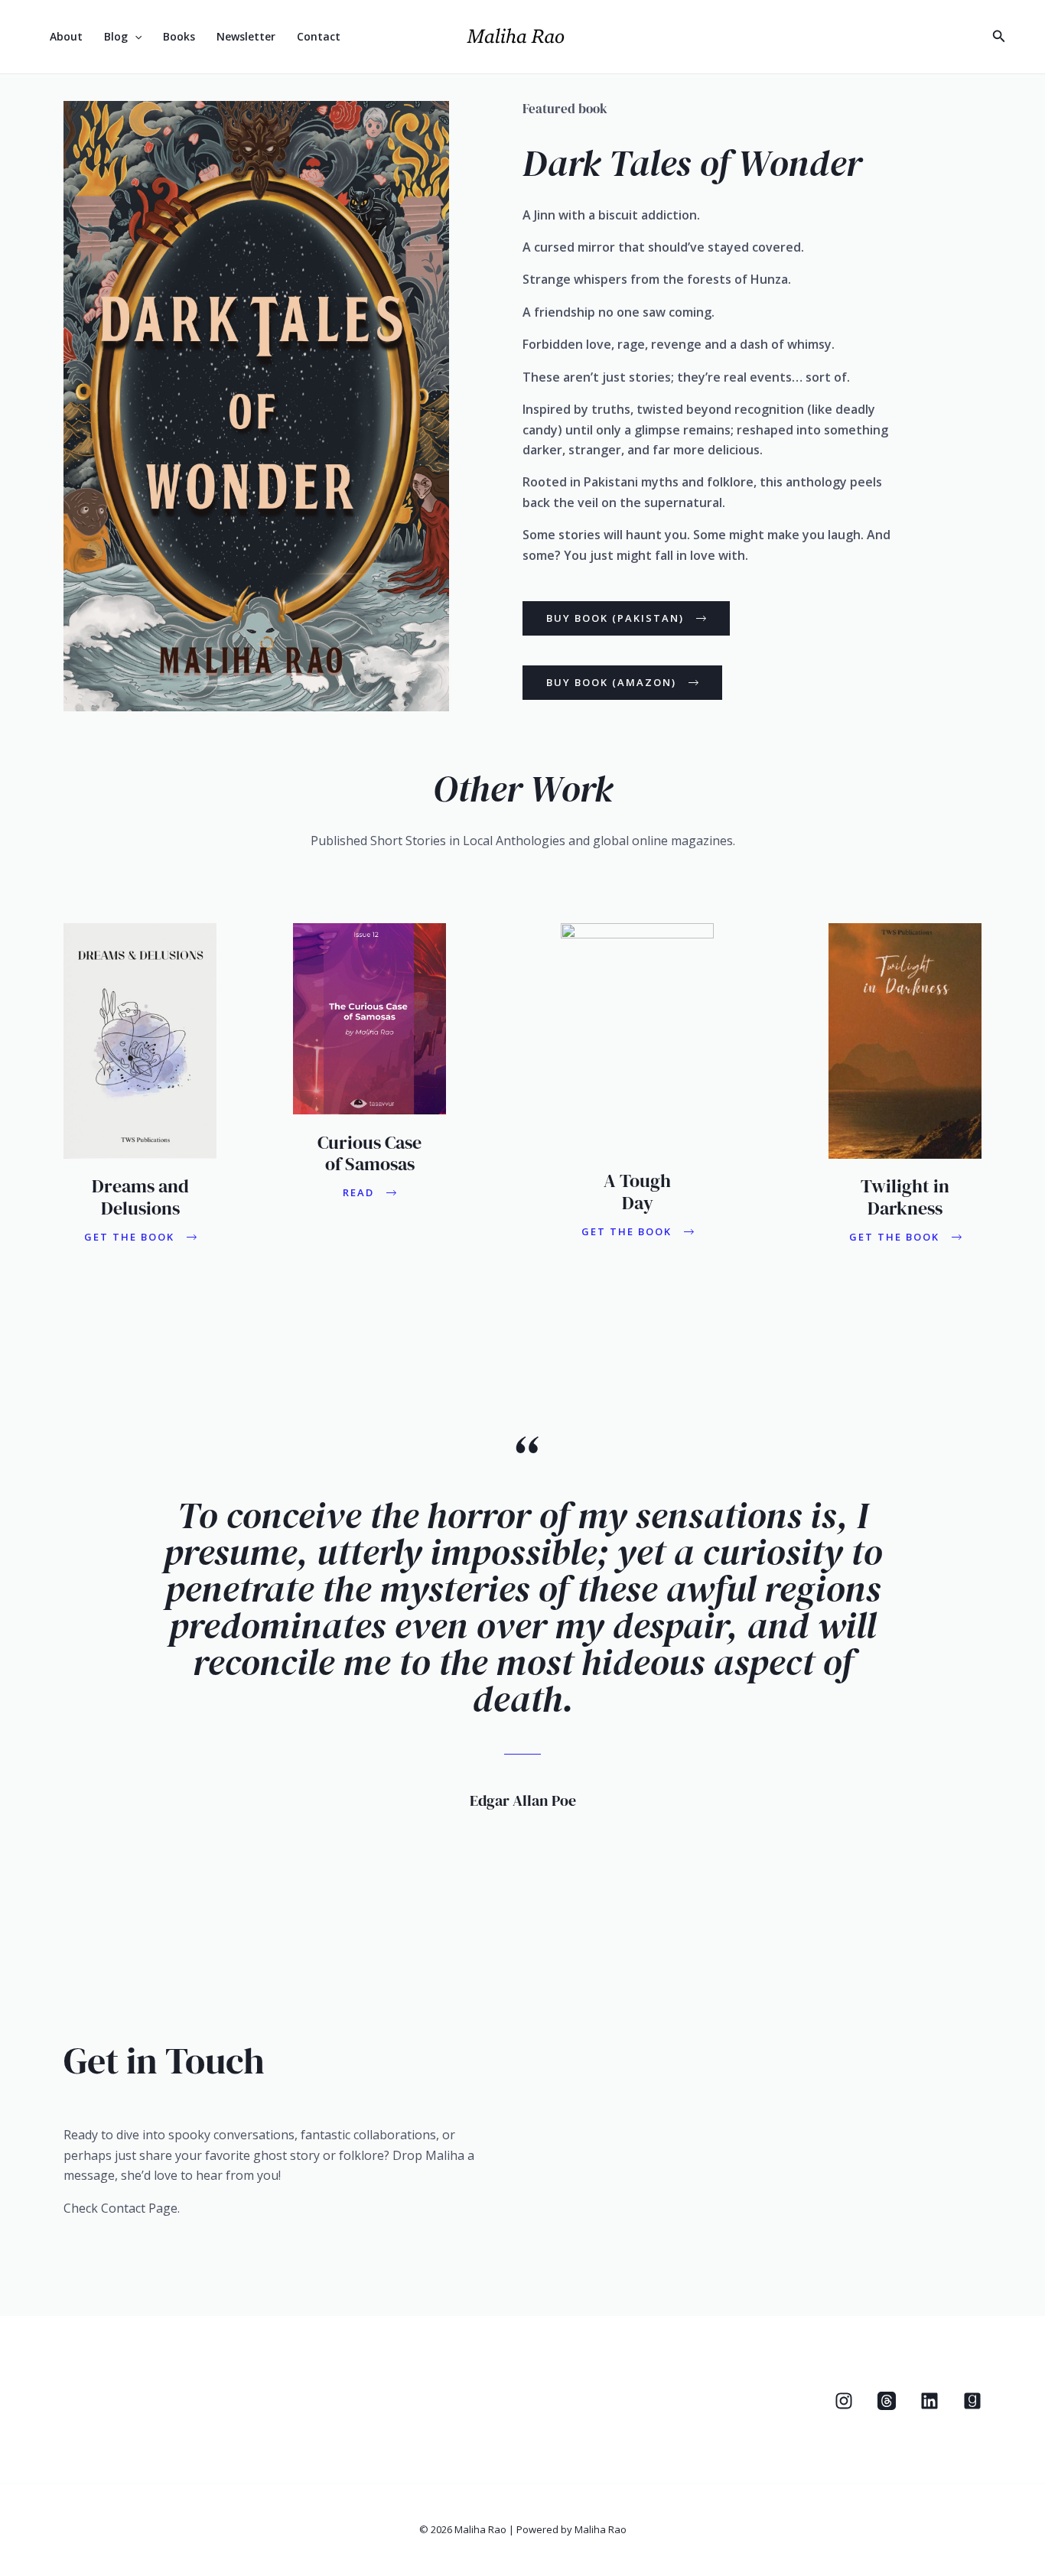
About (66, 36)
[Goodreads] (972, 2401)
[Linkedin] (969, 38)
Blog (116, 36)
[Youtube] (868, 38)
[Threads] (902, 38)
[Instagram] (936, 38)
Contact (319, 36)
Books (179, 36)
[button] (135, 37)
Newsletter (246, 36)
